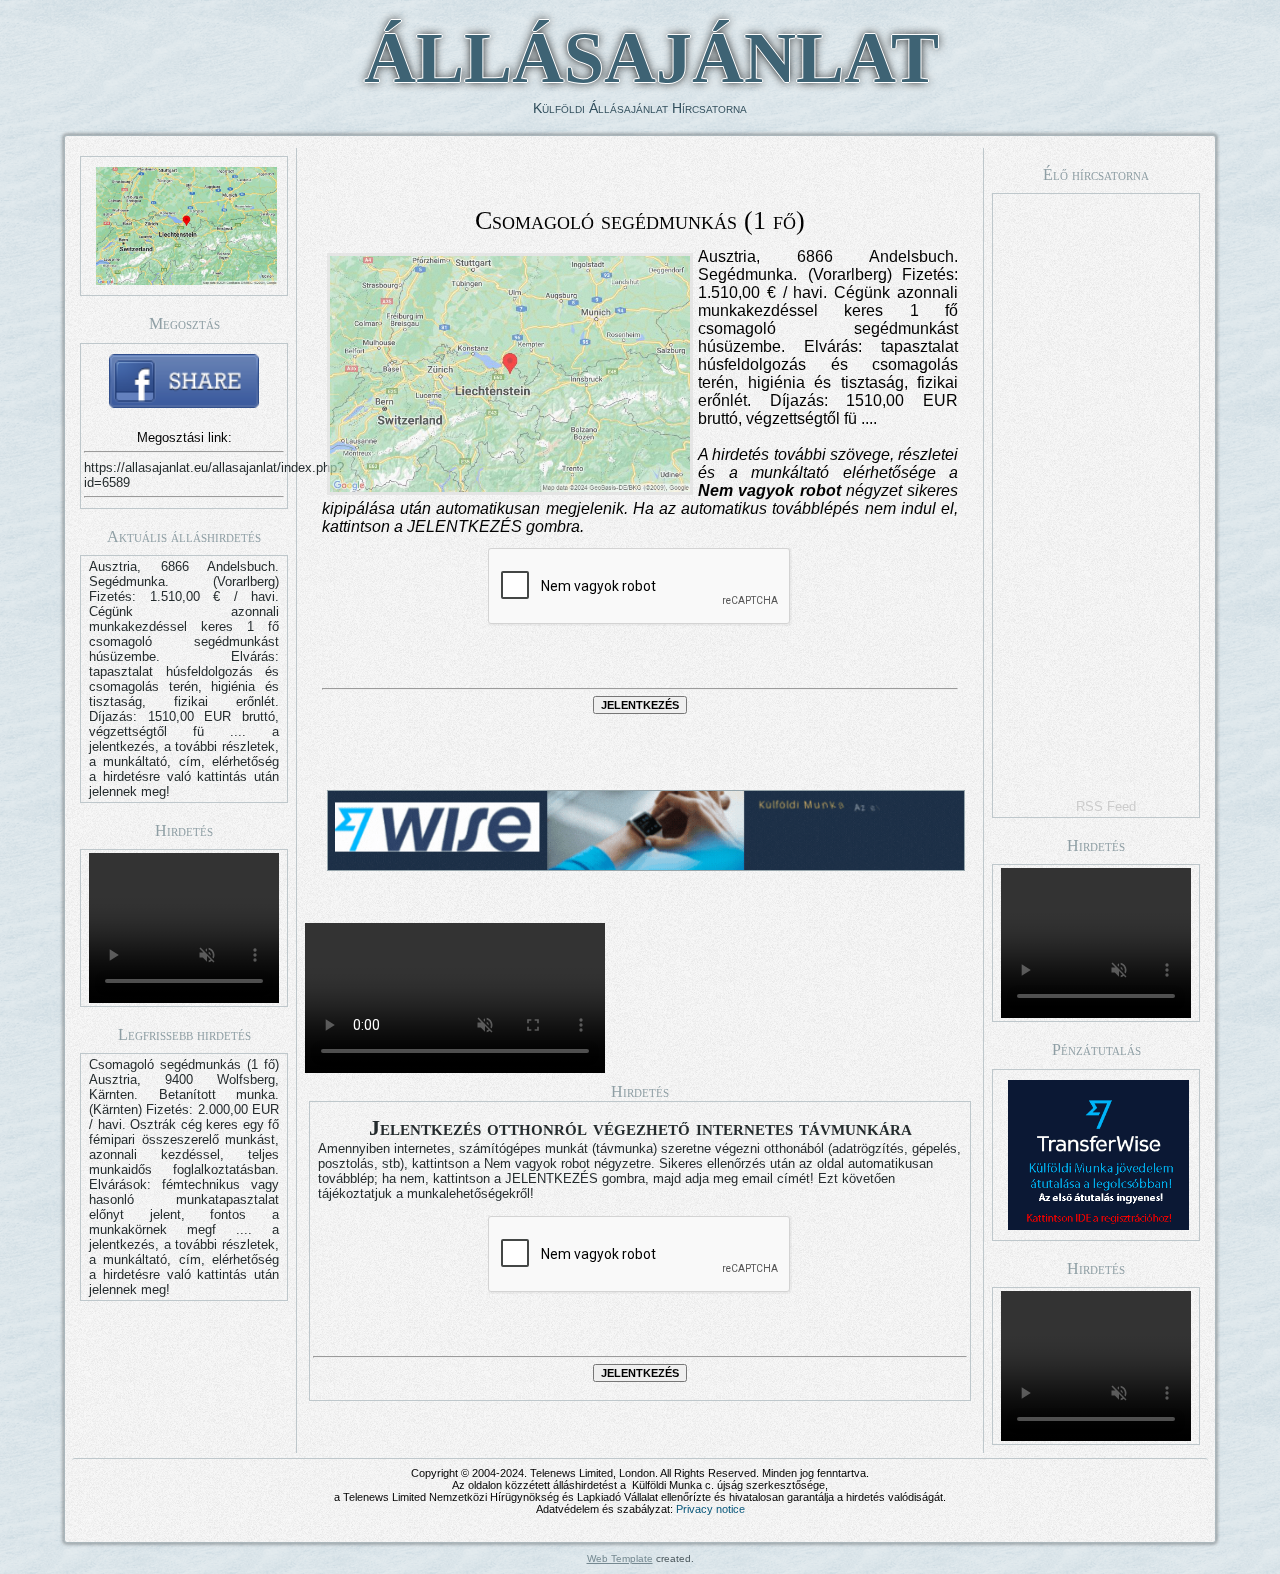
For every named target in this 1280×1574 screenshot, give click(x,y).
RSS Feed (1106, 806)
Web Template (620, 1558)
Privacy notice (710, 1509)
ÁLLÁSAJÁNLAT (651, 58)
